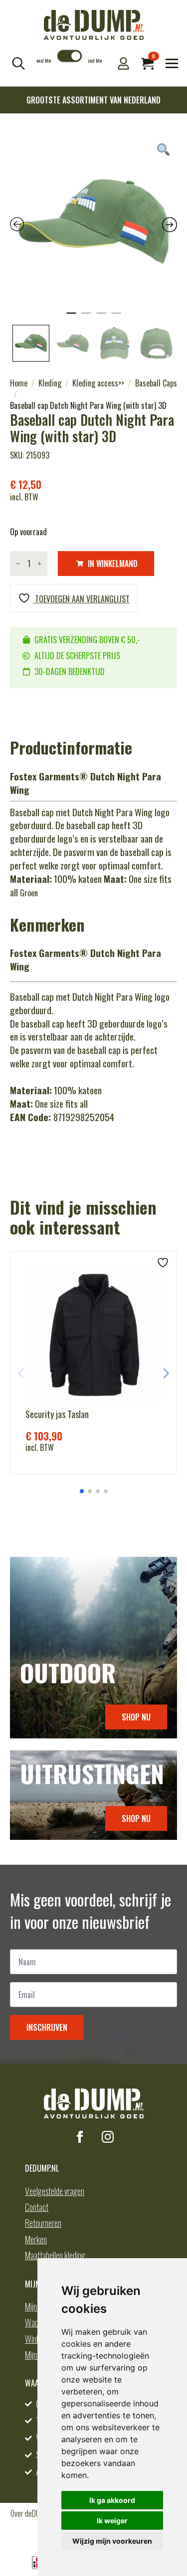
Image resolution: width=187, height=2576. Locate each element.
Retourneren (43, 2223)
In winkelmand (113, 564)
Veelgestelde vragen (55, 2191)
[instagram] (108, 2137)
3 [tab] (101, 317)
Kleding (50, 383)
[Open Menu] (172, 63)
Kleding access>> (98, 383)
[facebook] (80, 2137)
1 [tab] (71, 317)
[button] (166, 1373)
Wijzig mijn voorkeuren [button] (112, 2541)
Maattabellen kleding (55, 2255)
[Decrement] (18, 564)
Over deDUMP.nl (32, 2513)
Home (19, 383)
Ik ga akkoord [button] (112, 2500)
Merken (36, 2239)
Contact (37, 2207)
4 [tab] (116, 317)
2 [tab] (86, 317)
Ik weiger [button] (112, 2521)
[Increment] (39, 564)
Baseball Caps (156, 383)
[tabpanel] (93, 222)
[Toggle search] (18, 63)
